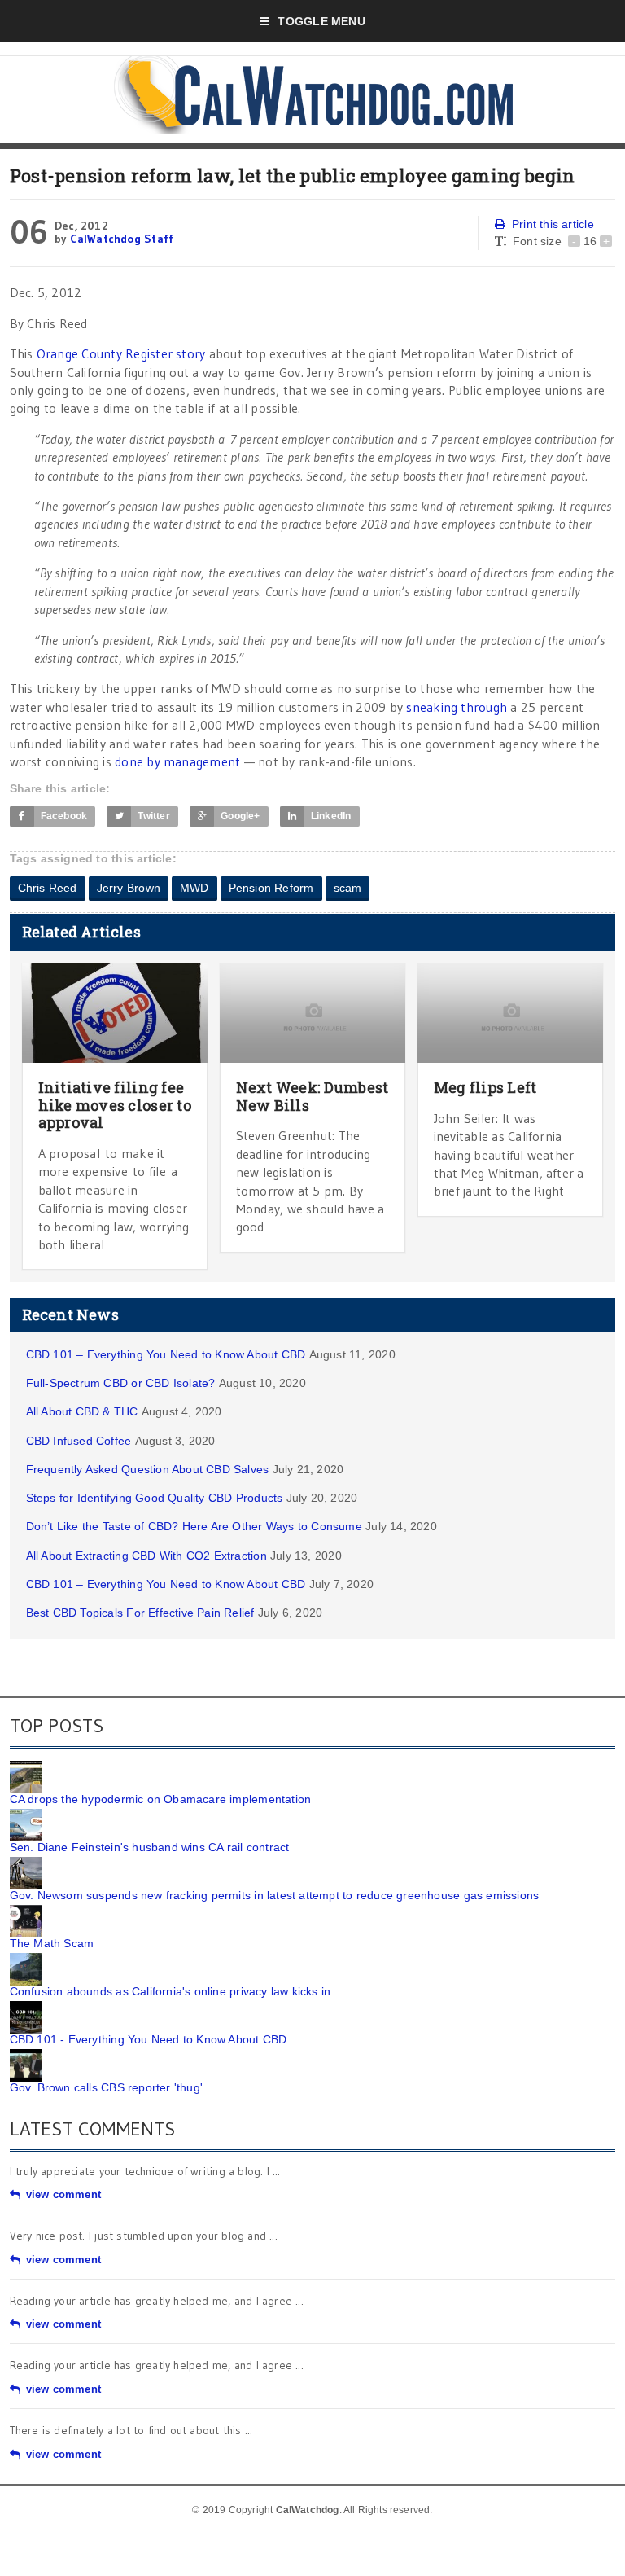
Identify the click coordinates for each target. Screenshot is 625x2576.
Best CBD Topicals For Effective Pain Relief (140, 1613)
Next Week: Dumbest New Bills (312, 1096)
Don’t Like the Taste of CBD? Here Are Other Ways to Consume (194, 1526)
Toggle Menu (321, 21)
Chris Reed (48, 888)
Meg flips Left (485, 1087)
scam (348, 888)
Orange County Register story (121, 353)
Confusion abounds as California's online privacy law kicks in (170, 1991)
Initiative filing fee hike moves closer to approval (115, 1105)
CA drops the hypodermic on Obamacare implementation (161, 1799)
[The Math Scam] (26, 1911)
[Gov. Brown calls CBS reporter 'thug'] (26, 2055)
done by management (177, 761)
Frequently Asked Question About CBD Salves (148, 1469)
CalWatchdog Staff (122, 239)
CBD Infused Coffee (79, 1441)
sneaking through (457, 707)
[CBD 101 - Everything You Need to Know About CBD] (26, 2007)
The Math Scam (52, 1943)
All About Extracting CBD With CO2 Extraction (146, 1556)
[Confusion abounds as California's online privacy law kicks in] (26, 1959)
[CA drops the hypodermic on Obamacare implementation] (26, 1766)
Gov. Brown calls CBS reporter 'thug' (107, 2087)
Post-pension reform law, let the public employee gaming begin (293, 176)
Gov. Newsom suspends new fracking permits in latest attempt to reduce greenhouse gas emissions (275, 1895)
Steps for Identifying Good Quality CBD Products (155, 1498)
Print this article (553, 224)
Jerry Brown (129, 888)
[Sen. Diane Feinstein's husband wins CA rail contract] (26, 1815)
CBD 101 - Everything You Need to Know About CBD (149, 2039)
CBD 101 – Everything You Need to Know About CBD (166, 1354)
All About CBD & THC (82, 1411)
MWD (194, 888)
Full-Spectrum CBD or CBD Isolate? (121, 1383)
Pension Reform (271, 888)
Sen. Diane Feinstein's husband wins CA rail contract (150, 1847)
